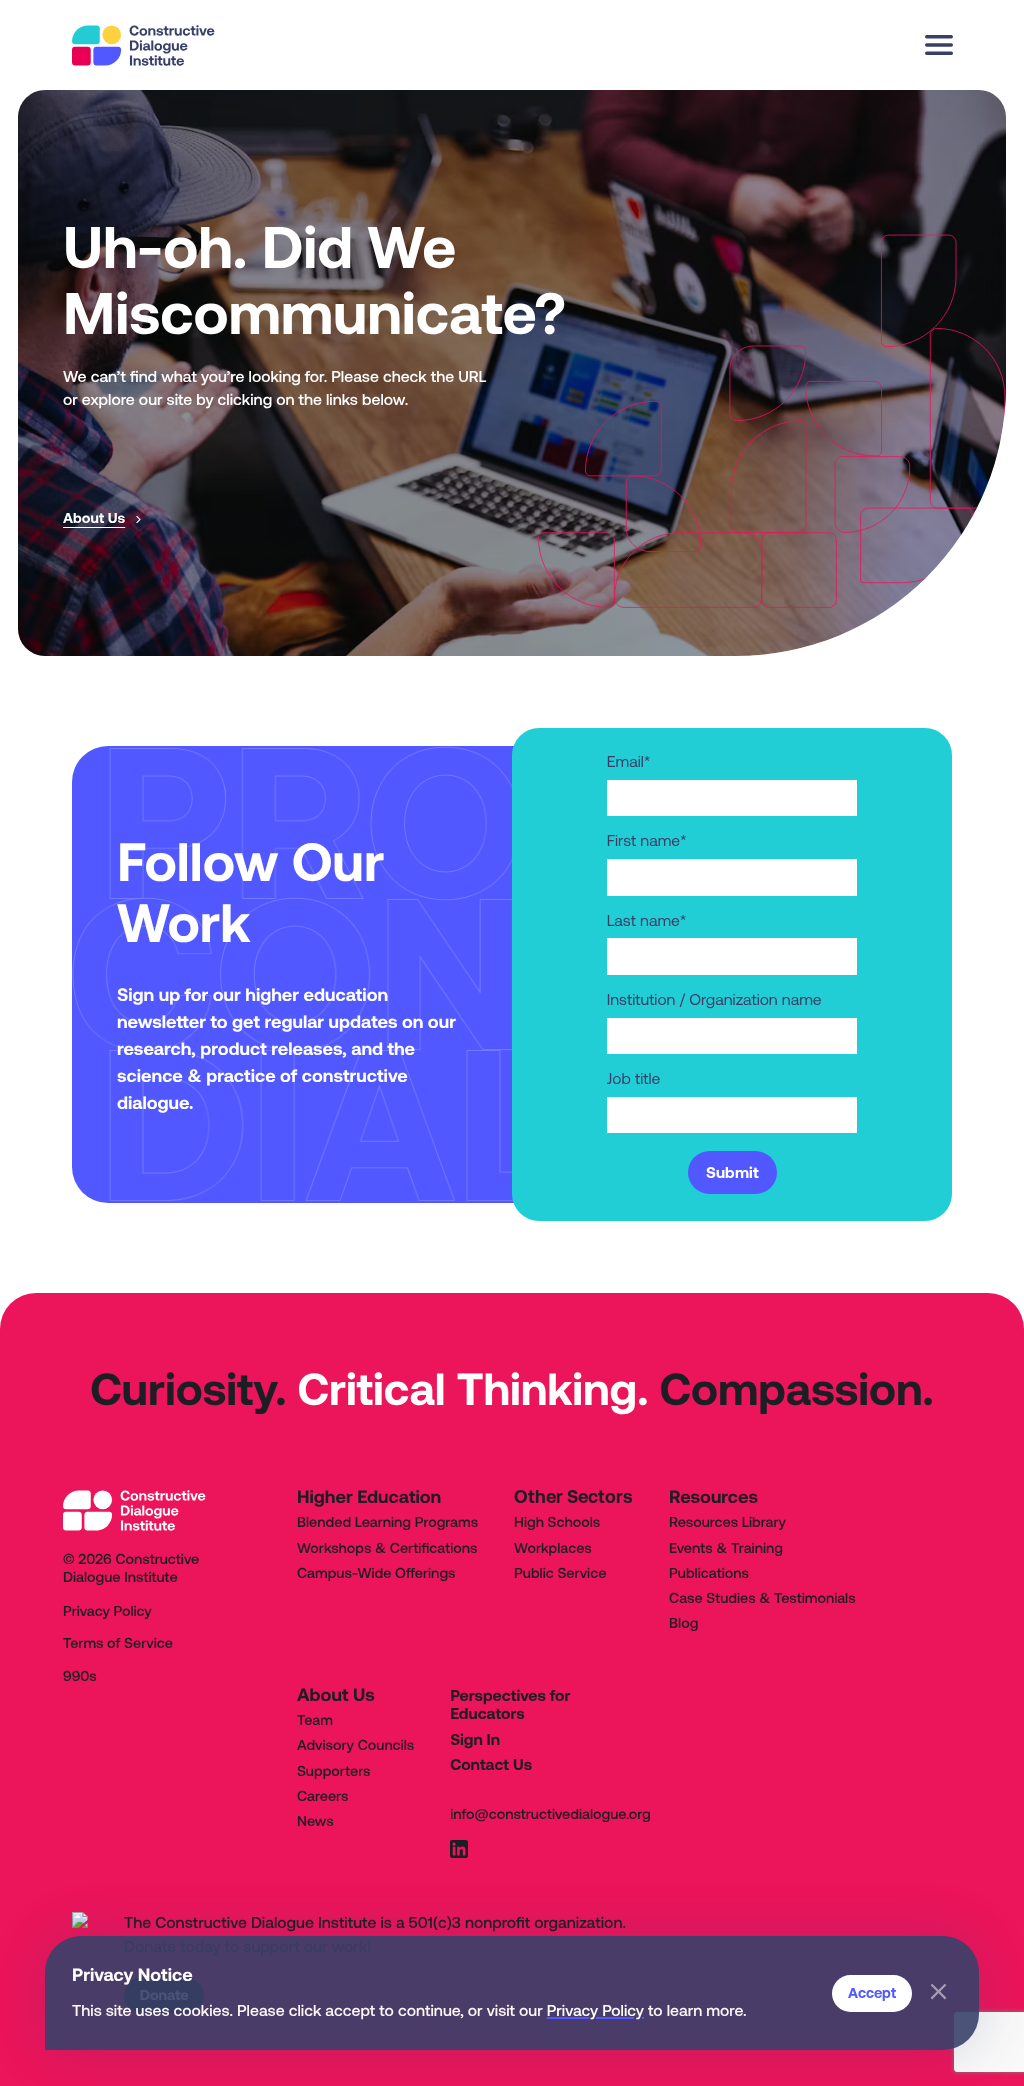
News (315, 1822)
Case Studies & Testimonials (762, 1599)
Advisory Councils (355, 1746)
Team (315, 1721)
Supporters (333, 1772)
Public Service (560, 1574)
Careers (322, 1797)
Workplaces (553, 1549)
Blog (683, 1624)
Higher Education (369, 1496)
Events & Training (726, 1549)
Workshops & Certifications (387, 1549)
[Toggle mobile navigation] (938, 45)
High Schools (557, 1523)
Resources (713, 1496)
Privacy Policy (595, 2011)
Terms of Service (118, 1644)
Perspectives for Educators (510, 1705)
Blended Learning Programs (387, 1523)
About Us (336, 1694)
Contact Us (491, 1765)
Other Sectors (573, 1497)
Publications (709, 1574)
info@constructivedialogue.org (550, 1815)
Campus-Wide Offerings (376, 1574)
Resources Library (727, 1523)
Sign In (475, 1740)
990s (80, 1677)
